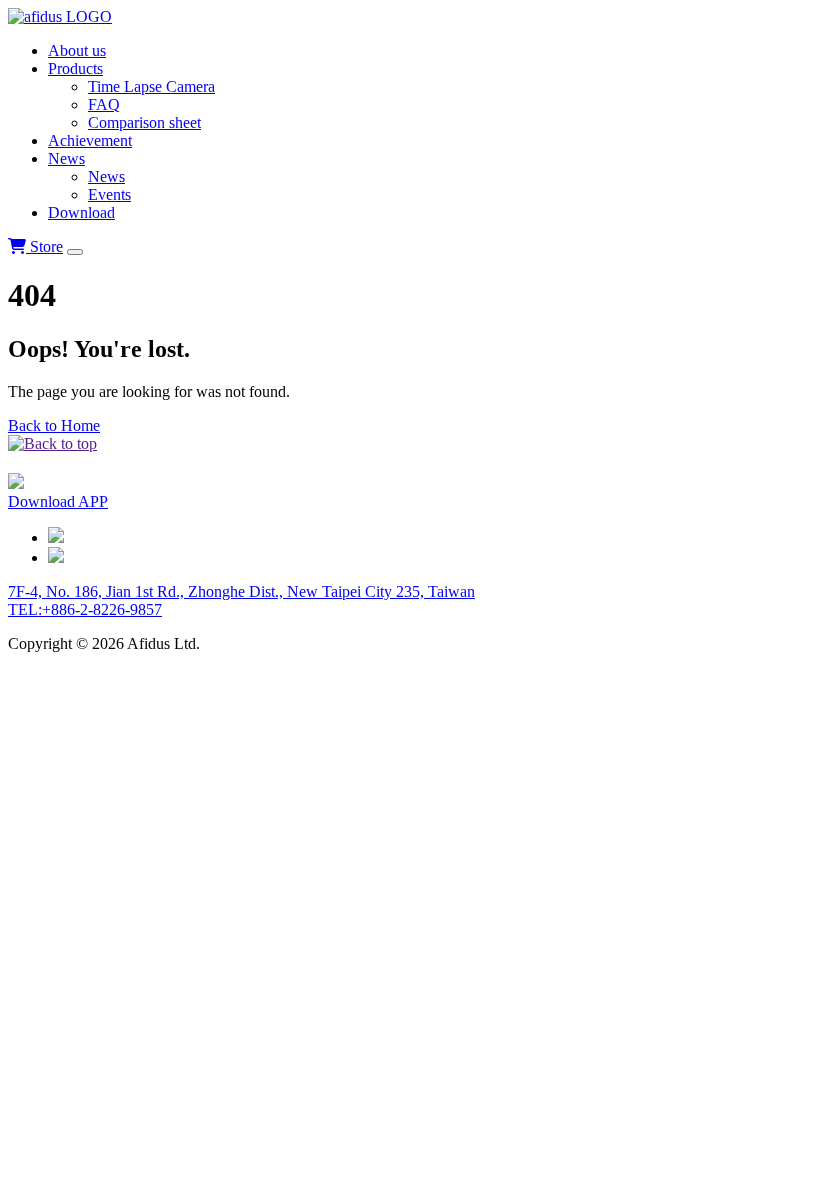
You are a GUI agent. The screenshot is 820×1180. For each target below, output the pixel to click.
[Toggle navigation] (75, 252)
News (106, 176)
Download (81, 212)
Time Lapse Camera (151, 86)
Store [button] (44, 246)
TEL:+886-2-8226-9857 (85, 609)
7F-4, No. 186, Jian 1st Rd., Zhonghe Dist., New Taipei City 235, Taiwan (241, 591)
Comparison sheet (144, 122)
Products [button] (75, 68)
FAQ (104, 104)
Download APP (58, 501)
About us (77, 50)
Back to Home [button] (54, 425)
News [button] (66, 158)
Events (109, 194)
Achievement (90, 140)
